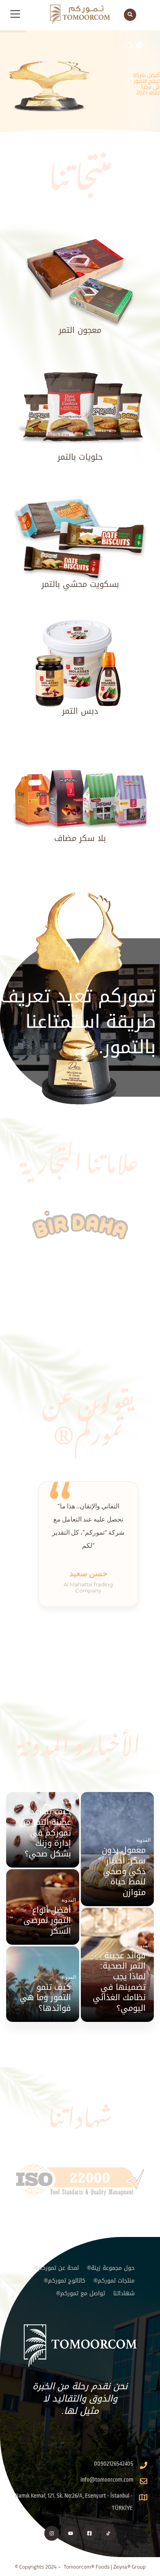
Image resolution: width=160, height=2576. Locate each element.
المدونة (143, 1840)
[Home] (80, 2346)
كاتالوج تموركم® (65, 2281)
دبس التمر (80, 711)
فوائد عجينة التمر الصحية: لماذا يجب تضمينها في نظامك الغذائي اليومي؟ (119, 1982)
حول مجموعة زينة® (111, 2268)
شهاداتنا (124, 2293)
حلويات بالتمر (80, 457)
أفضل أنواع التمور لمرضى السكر (47, 1921)
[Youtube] (71, 2533)
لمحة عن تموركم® (56, 2268)
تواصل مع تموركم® (81, 2293)
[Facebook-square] (89, 2533)
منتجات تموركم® (114, 2281)
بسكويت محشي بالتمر (80, 584)
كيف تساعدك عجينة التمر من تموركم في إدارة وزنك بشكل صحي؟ (46, 1833)
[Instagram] (52, 2533)
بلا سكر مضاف (80, 838)
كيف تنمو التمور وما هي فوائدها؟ (45, 1998)
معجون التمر (80, 330)
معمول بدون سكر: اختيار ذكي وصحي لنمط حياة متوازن (124, 1871)
